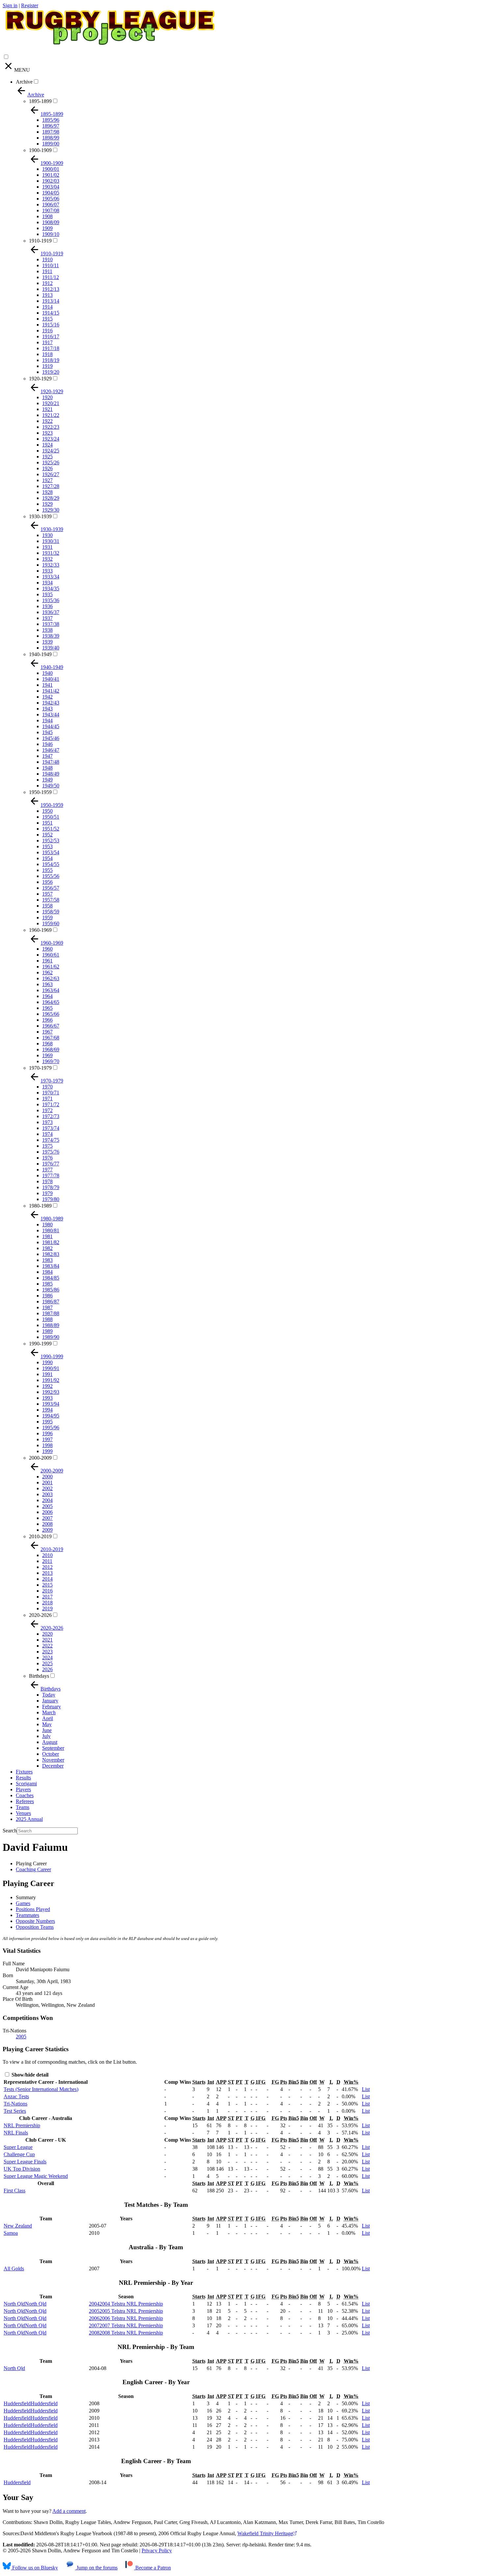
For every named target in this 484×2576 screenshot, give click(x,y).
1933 (47, 571)
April (48, 1718)
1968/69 (51, 1049)
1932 (47, 559)
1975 (47, 1146)
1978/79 (51, 1187)
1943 (47, 709)
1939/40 (51, 648)
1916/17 (51, 336)
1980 (47, 1224)
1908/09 (51, 222)
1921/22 (51, 415)
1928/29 (51, 498)
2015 (47, 1585)
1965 (47, 1008)
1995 (47, 1422)
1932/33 (51, 565)
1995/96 (51, 1428)
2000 (47, 1477)
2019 (47, 1608)
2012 (47, 1567)
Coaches (25, 1795)
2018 (47, 1603)
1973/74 (51, 1128)
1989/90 (51, 1337)
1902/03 (51, 181)
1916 (47, 331)
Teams (23, 1807)
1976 (47, 1158)
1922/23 (51, 427)
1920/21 (51, 403)
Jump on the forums (96, 2568)
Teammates (27, 1915)
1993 (47, 1398)
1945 (47, 732)
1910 (47, 259)
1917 (47, 342)
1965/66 (51, 1014)
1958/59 (51, 912)
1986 (47, 1296)
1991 (47, 1374)
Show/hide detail (29, 2075)
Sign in (10, 5)
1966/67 (51, 1026)
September (53, 1748)
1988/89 (51, 1325)
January (50, 1701)
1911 (47, 271)
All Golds (14, 2269)
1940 (47, 673)
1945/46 (51, 738)
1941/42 (51, 691)
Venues (23, 1813)
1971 (47, 1098)
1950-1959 (40, 792)
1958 (47, 906)
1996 (47, 1433)
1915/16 (51, 325)
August (50, 1742)
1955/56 (51, 876)
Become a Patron (152, 2568)
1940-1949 (40, 654)
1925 (47, 457)
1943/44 (51, 714)
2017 (47, 1597)
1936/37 (51, 612)
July (46, 1736)
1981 (47, 1236)
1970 (47, 1087)
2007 (47, 1518)
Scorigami (26, 1784)
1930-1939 (40, 516)
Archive (24, 82)
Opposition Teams (35, 1927)
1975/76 (51, 1152)
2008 (47, 1524)
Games (23, 1903)
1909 (47, 228)
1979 (47, 1193)
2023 (47, 1652)
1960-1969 (40, 930)
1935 (47, 594)
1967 (47, 1032)
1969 (47, 1055)
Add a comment (69, 2511)
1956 (47, 882)
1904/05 (51, 193)
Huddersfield (17, 2482)
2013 (47, 1573)
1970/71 (51, 1093)
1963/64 (51, 990)
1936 (47, 606)
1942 (47, 697)
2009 (47, 1530)
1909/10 (51, 234)
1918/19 (51, 360)
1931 (47, 547)
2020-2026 (40, 1615)
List (366, 2089)
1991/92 (51, 1380)
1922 (47, 421)
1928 (47, 492)
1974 (47, 1134)
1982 (47, 1248)
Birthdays (39, 1676)
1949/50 (51, 786)
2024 (47, 1658)
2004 (47, 1500)
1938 (47, 630)
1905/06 (51, 199)
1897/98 (51, 132)
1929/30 (51, 510)
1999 (47, 1451)
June (47, 1730)
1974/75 (51, 1140)
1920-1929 (40, 379)
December (53, 1766)
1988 (47, 1319)
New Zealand (18, 2226)
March (49, 1712)
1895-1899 (40, 101)
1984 (47, 1272)
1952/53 (51, 841)
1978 (47, 1181)
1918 (47, 354)
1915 (47, 319)
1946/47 (51, 750)
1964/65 (51, 1002)
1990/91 (51, 1368)
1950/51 (51, 817)
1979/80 (51, 1199)
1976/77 (51, 1164)
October (51, 1754)
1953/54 (51, 852)
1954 (47, 858)
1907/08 (51, 210)
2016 (47, 1591)
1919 (47, 366)
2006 (47, 1512)
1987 (47, 1307)
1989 (47, 1331)
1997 (47, 1439)
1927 (47, 480)
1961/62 (51, 967)
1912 (47, 283)
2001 (47, 1482)
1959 (47, 918)
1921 (47, 409)
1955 (47, 870)
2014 (47, 1579)
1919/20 (51, 372)
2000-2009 (40, 1458)
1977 (47, 1170)
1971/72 (51, 1104)
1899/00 (51, 144)
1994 (47, 1410)
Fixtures (24, 1772)
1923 (47, 433)
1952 (47, 835)
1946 (47, 744)
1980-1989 (40, 1206)
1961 (47, 961)
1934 (47, 583)
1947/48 (51, 762)
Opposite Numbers (35, 1921)
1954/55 (51, 864)
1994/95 (51, 1416)
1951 (47, 823)
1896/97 (51, 126)
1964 (47, 996)
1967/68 (51, 1038)
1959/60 (51, 923)
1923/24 (51, 439)
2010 (47, 1555)
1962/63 (51, 978)
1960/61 (51, 955)
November (53, 1760)
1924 (47, 445)
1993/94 (51, 1404)
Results (23, 1778)
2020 (47, 1634)
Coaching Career (33, 1869)
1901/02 (51, 175)
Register (30, 5)
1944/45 (51, 726)
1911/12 (51, 277)
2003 (47, 1494)
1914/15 (51, 313)
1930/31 (51, 541)
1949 (47, 780)
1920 (47, 397)
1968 (47, 1044)
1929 (47, 504)
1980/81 (51, 1230)
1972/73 (51, 1116)
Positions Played (33, 1909)
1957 (47, 894)
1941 (47, 685)
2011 (47, 1561)
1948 (47, 768)
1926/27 (51, 474)
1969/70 (51, 1061)
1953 (47, 846)
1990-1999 (40, 1344)
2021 (47, 1640)
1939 (47, 642)
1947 (47, 756)
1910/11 (51, 265)
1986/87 (51, 1301)
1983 (47, 1260)
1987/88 (51, 1313)
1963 (47, 984)
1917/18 (51, 348)
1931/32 (51, 553)
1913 (47, 295)
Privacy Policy (157, 2550)
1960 (47, 949)
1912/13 (51, 289)
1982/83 (51, 1254)
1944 (47, 720)
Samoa (11, 2233)
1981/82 (51, 1242)
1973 (47, 1122)
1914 (47, 307)
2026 (47, 1669)
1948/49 (51, 774)
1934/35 (51, 588)
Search (10, 1831)
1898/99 (51, 138)
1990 (47, 1362)
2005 (47, 1506)
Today (49, 1695)
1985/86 (51, 1290)
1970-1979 (40, 1068)
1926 (47, 468)
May (47, 1724)
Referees (25, 1801)
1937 (47, 618)
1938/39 (51, 636)
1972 (47, 1110)
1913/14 (51, 301)
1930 (47, 535)
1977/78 (51, 1175)
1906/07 (51, 204)
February (52, 1707)
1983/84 (51, 1266)
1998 (47, 1445)
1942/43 (51, 703)
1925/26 (51, 462)
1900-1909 (40, 150)
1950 (47, 811)
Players (23, 1789)
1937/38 (51, 624)
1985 (47, 1284)
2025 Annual (29, 1819)
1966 (47, 1020)
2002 (47, 1488)
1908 (47, 216)
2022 (47, 1646)
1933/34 (51, 577)
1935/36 (51, 600)
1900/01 (51, 169)
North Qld (14, 2368)
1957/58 (51, 900)
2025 (47, 1663)
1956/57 (51, 888)
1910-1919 (40, 241)
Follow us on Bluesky (34, 2568)
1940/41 (51, 679)
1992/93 (51, 1392)
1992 (47, 1386)
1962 (47, 972)
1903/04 (51, 187)
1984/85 (51, 1278)
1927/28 (51, 486)
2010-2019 (40, 1536)
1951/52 (51, 829)
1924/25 (51, 451)
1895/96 (51, 120)
